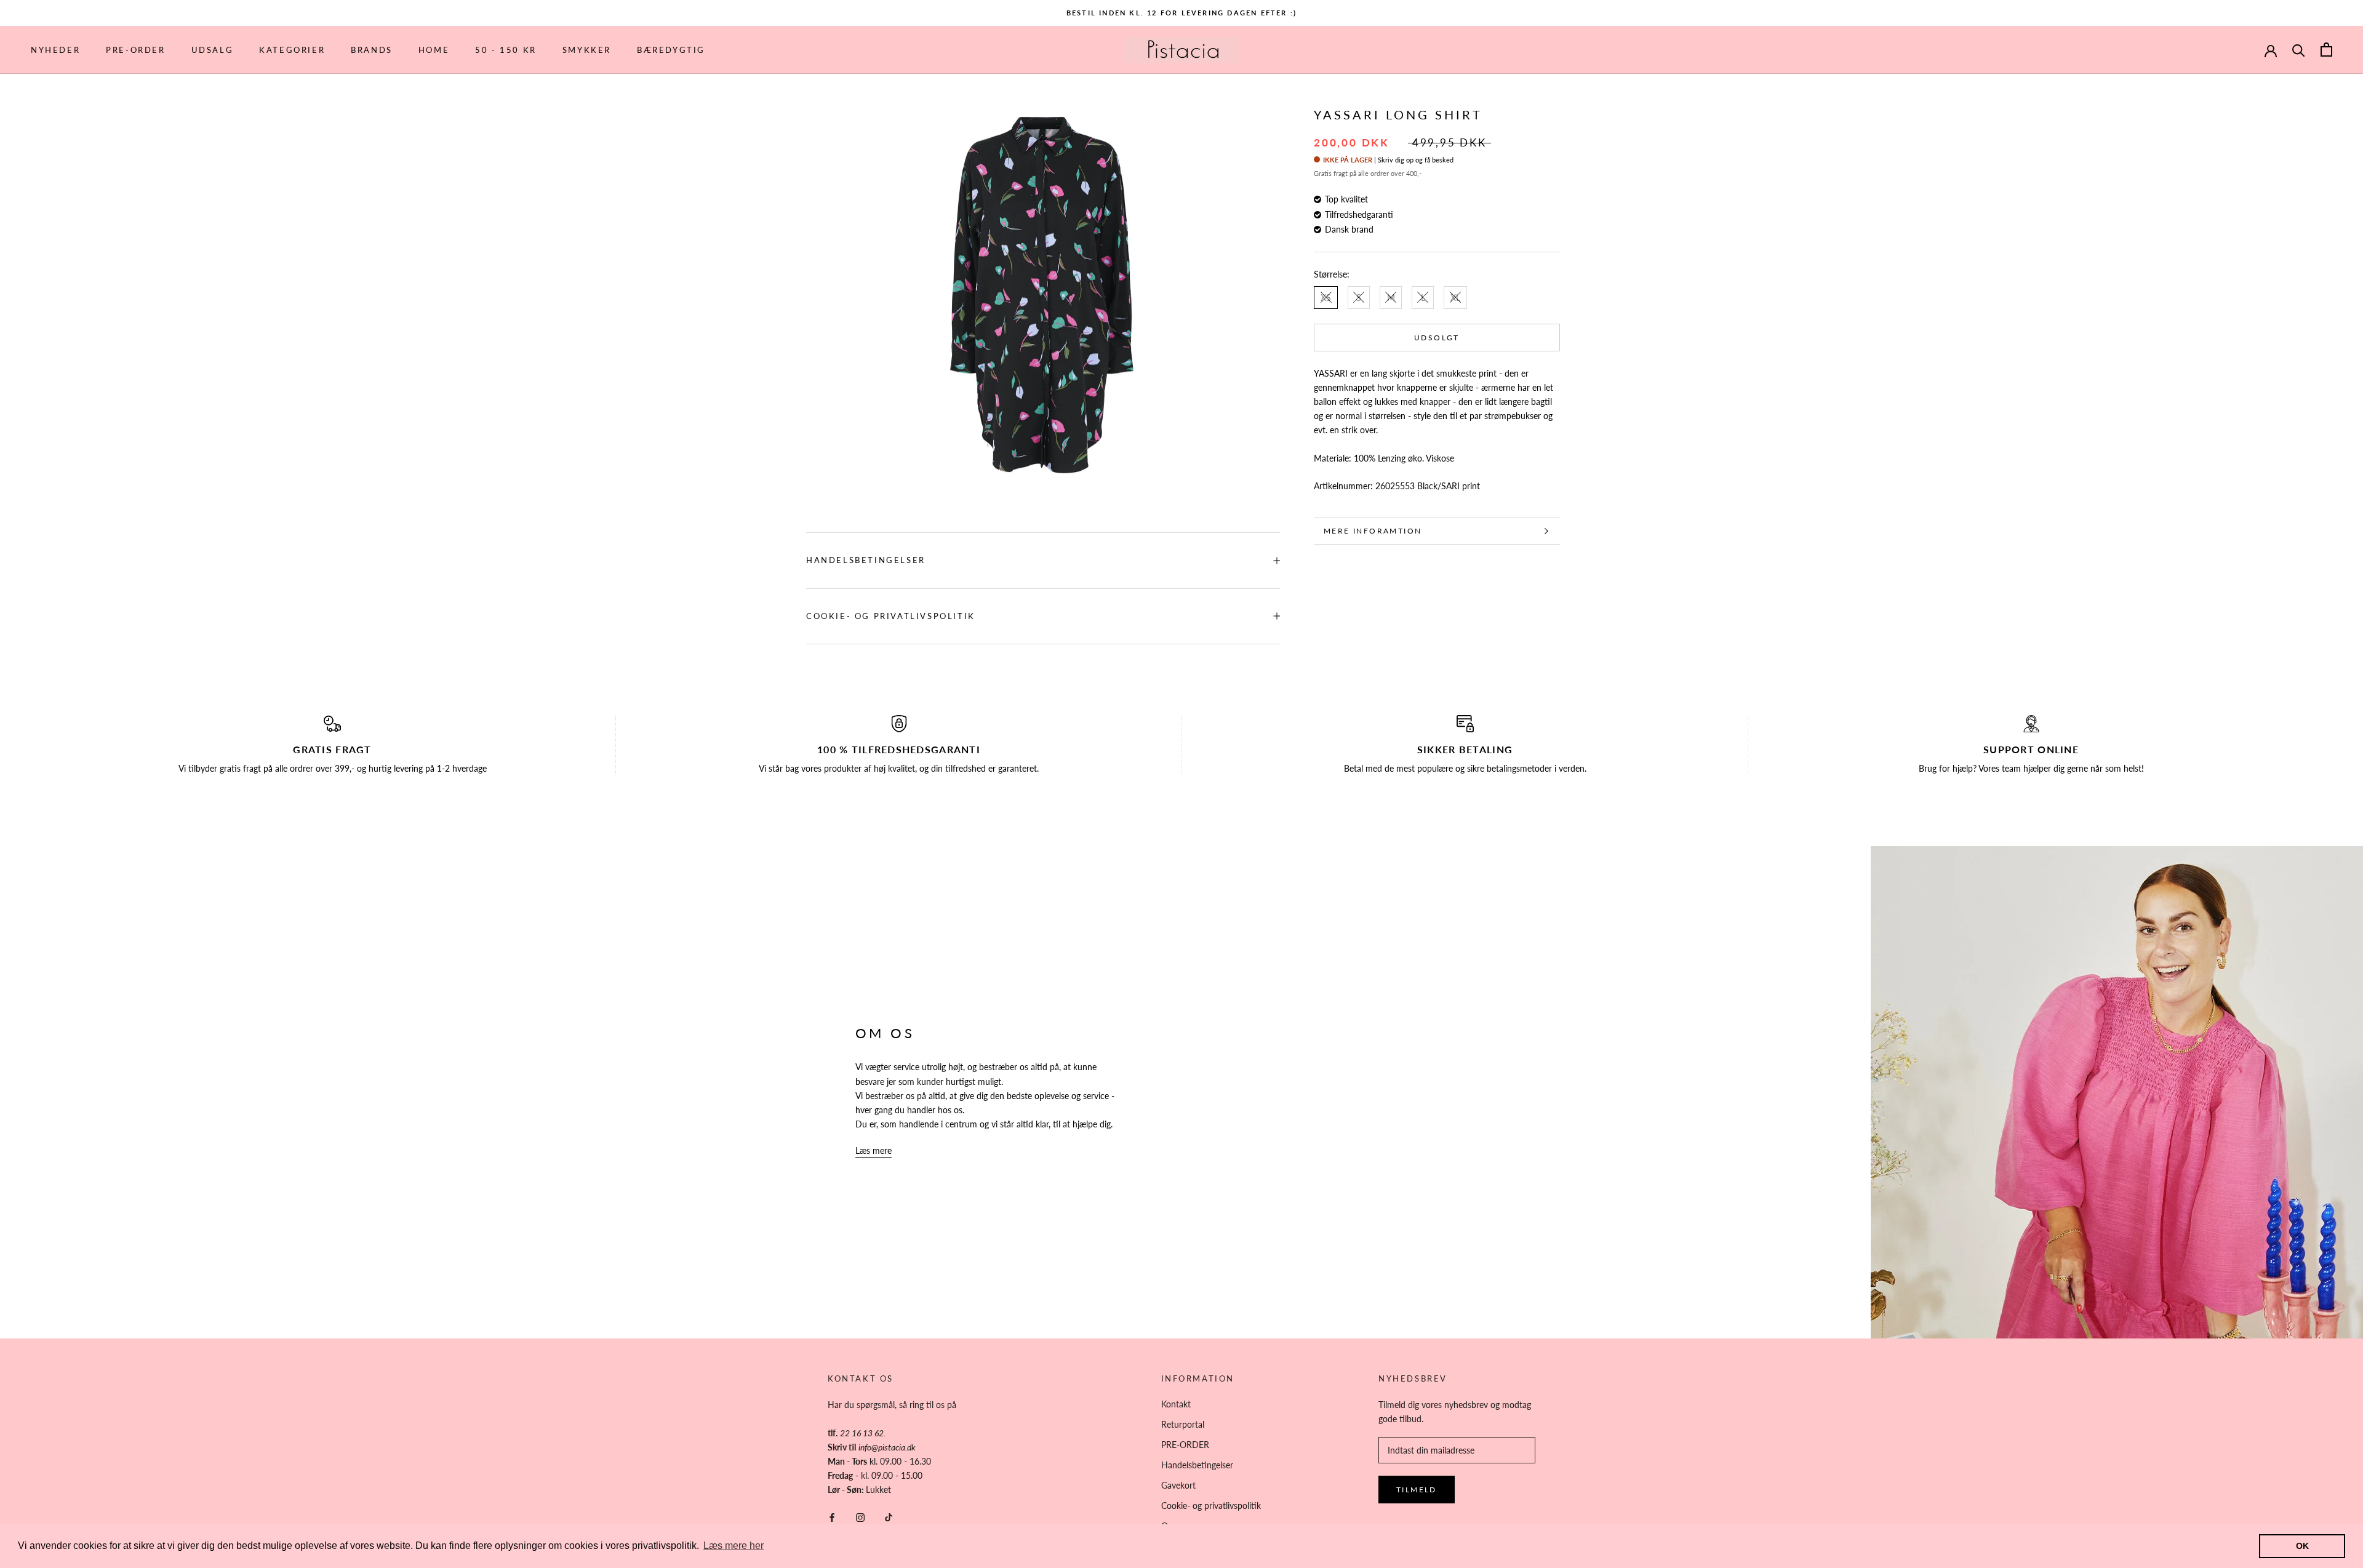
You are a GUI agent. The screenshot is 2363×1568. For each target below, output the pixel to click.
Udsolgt (1437, 338)
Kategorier (292, 50)
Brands (372, 50)
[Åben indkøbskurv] (2326, 50)
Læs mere (874, 1150)
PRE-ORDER (135, 50)
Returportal (1183, 1424)
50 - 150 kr (506, 50)
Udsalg (213, 50)
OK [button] (2302, 1546)
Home (434, 50)
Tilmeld (1417, 1490)
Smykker (587, 50)
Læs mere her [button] (734, 1546)
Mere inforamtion (1373, 531)
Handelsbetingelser (866, 560)
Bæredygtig (671, 50)
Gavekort (1178, 1485)
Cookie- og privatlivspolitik (891, 616)
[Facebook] (832, 1516)
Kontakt (1176, 1404)
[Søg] (2299, 50)
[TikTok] (889, 1516)
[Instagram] (860, 1516)
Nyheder (55, 50)
